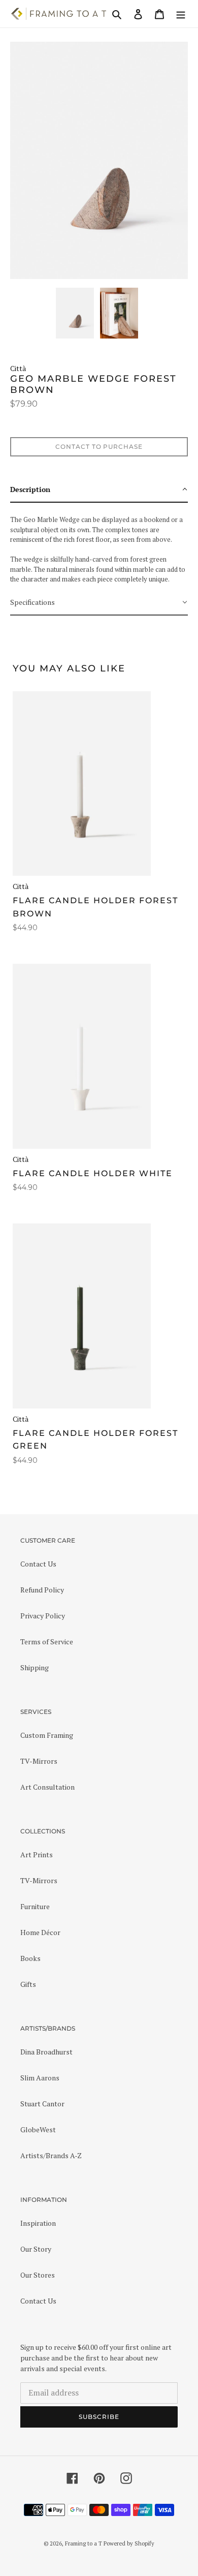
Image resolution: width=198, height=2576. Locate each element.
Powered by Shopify (129, 2543)
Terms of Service (47, 1642)
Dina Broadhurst (46, 2052)
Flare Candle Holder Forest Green (95, 1440)
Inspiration (38, 2223)
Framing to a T (84, 2543)
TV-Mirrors (39, 1761)
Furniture (35, 1906)
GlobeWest (38, 2129)
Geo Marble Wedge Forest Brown (93, 385)
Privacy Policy (43, 1616)
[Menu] (181, 14)
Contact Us (38, 1564)
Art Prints (37, 1854)
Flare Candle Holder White (93, 1173)
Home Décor (40, 1932)
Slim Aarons (40, 2078)
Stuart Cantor (42, 2104)
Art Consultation (47, 1787)
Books (30, 1958)
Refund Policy (42, 1590)
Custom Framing (47, 1735)
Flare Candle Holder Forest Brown (95, 907)
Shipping (35, 1667)
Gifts (28, 1984)
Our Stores (38, 2275)
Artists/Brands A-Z (51, 2155)
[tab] (99, 490)
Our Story (36, 2249)
